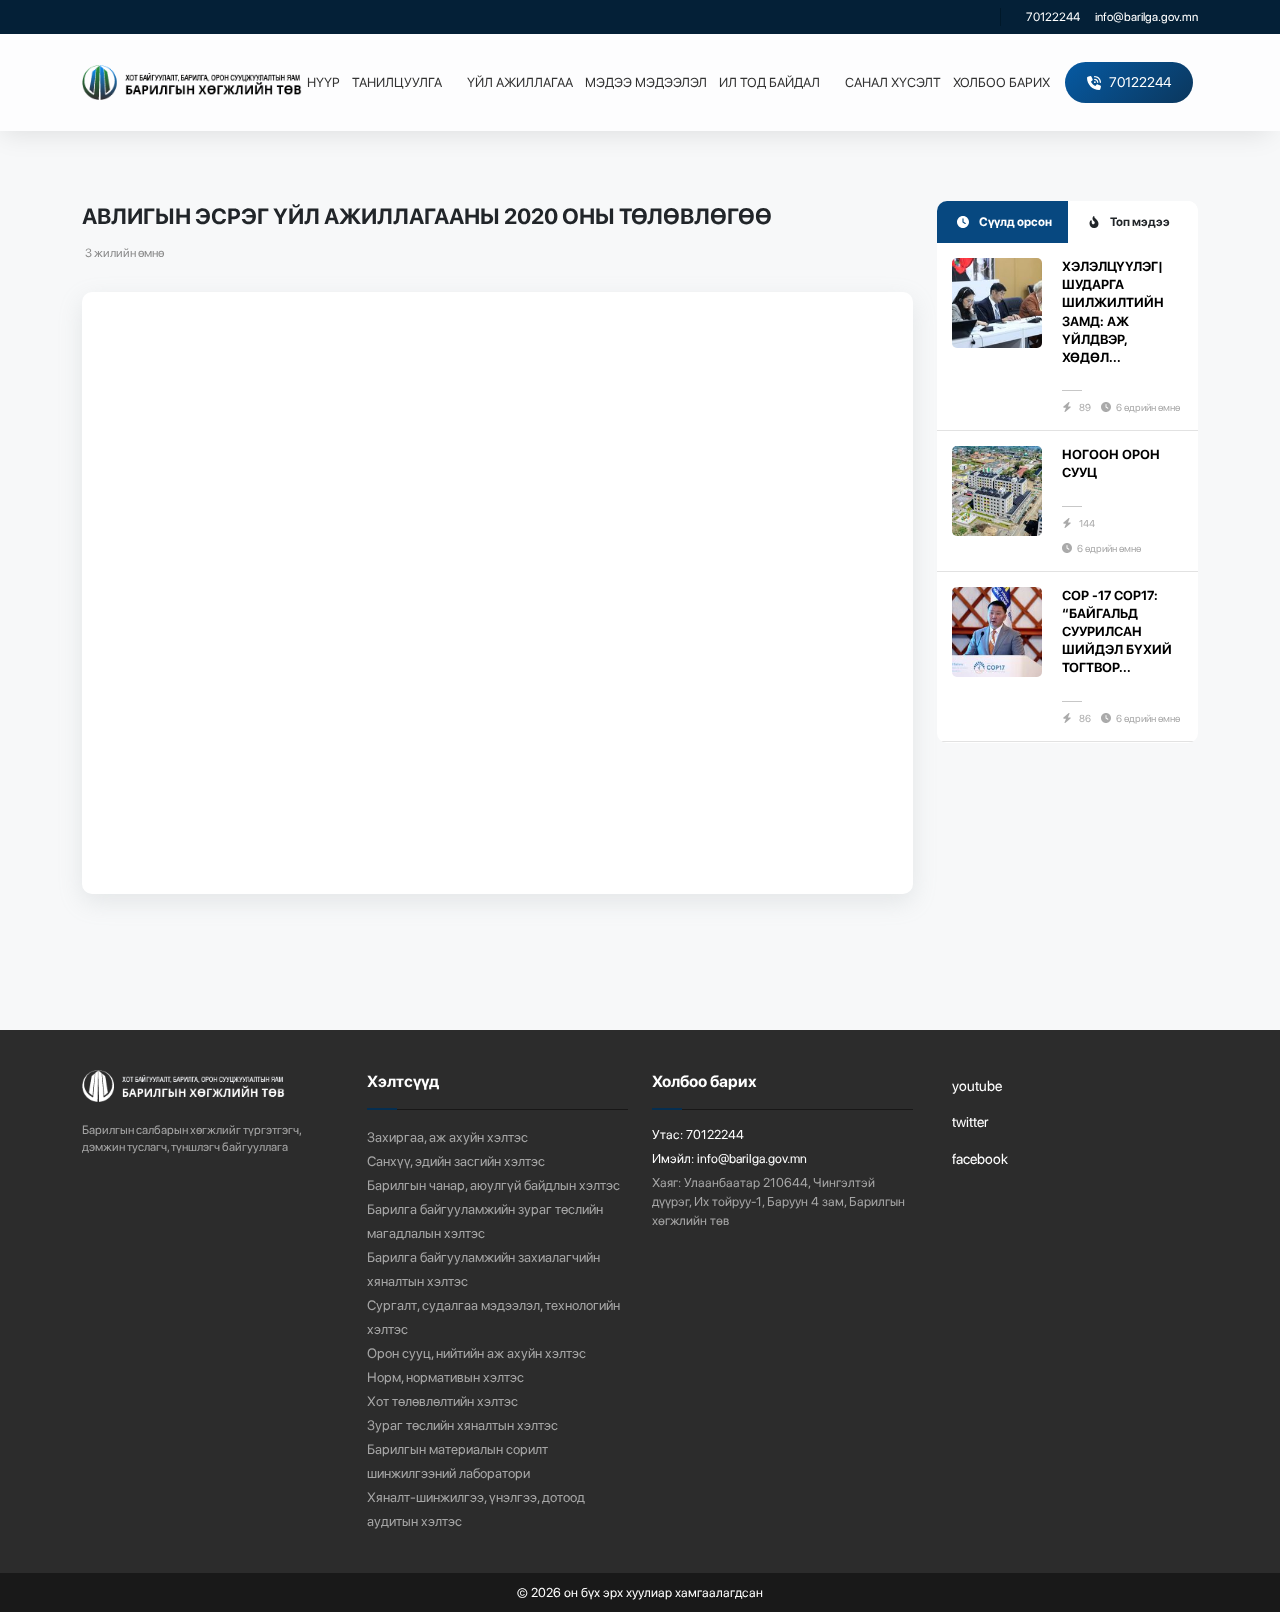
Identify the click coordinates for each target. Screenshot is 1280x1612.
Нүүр (323, 82)
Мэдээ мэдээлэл (646, 82)
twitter (970, 1122)
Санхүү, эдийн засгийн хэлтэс (456, 1161)
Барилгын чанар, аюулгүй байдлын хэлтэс (493, 1185)
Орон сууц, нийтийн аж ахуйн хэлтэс (476, 1353)
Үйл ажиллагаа (520, 82)
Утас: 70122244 (698, 1134)
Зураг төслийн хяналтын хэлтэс (462, 1425)
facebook (980, 1158)
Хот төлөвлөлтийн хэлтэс (442, 1401)
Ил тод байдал (769, 82)
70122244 (1053, 17)
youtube (977, 1085)
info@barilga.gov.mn (1146, 17)
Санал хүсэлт (893, 82)
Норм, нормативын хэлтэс (445, 1377)
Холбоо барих (1001, 82)
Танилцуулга (397, 82)
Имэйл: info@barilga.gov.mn (729, 1158)
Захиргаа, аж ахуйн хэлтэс (447, 1137)
